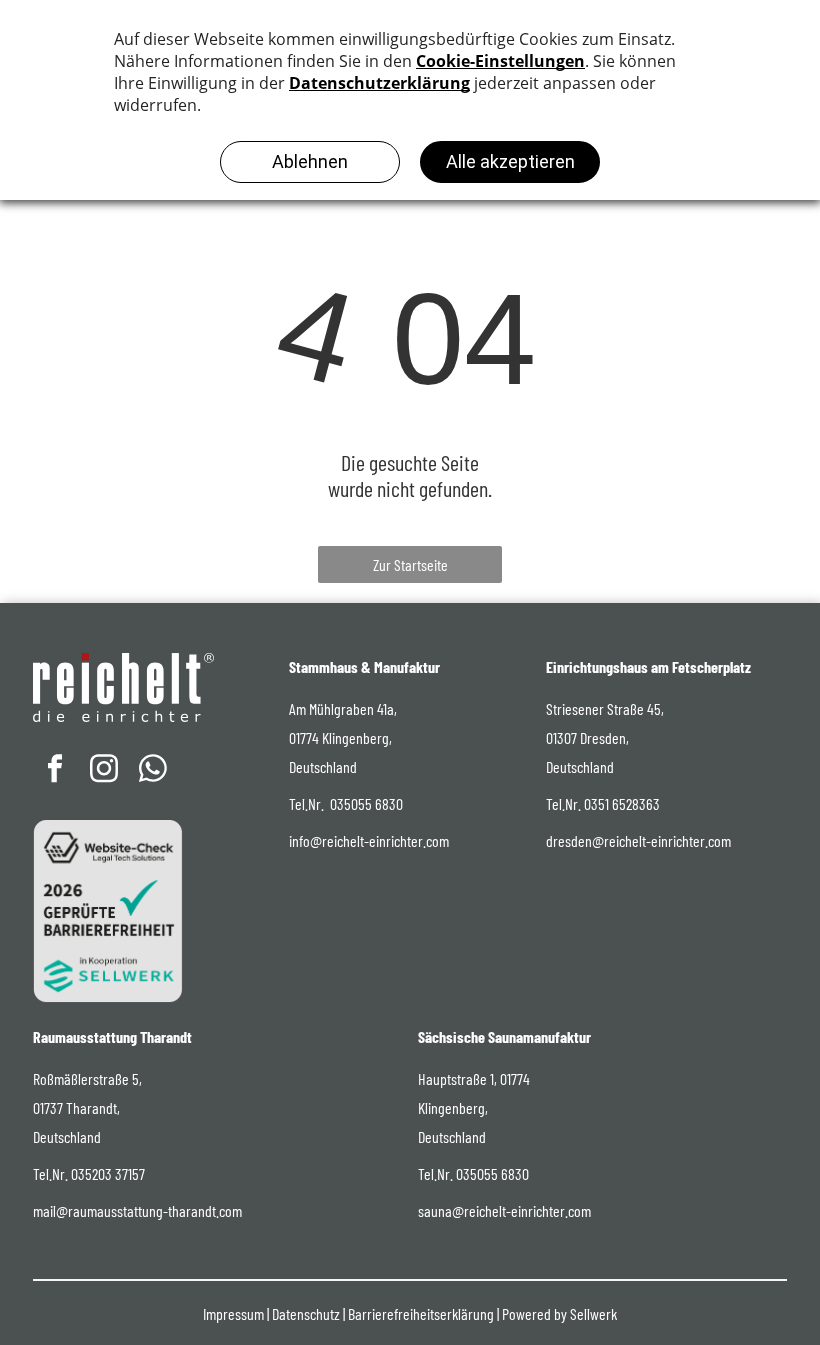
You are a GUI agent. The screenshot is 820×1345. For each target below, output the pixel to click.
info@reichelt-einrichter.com (369, 840)
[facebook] (55, 770)
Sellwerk (593, 1313)
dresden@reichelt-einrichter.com (638, 840)
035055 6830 (366, 803)
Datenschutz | (308, 1313)
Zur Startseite (410, 564)
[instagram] (104, 770)
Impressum (233, 1313)
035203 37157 (108, 1173)
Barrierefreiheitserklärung (421, 1313)
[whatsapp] (153, 770)
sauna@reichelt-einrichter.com (504, 1210)
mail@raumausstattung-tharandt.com (137, 1210)
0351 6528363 (622, 803)
